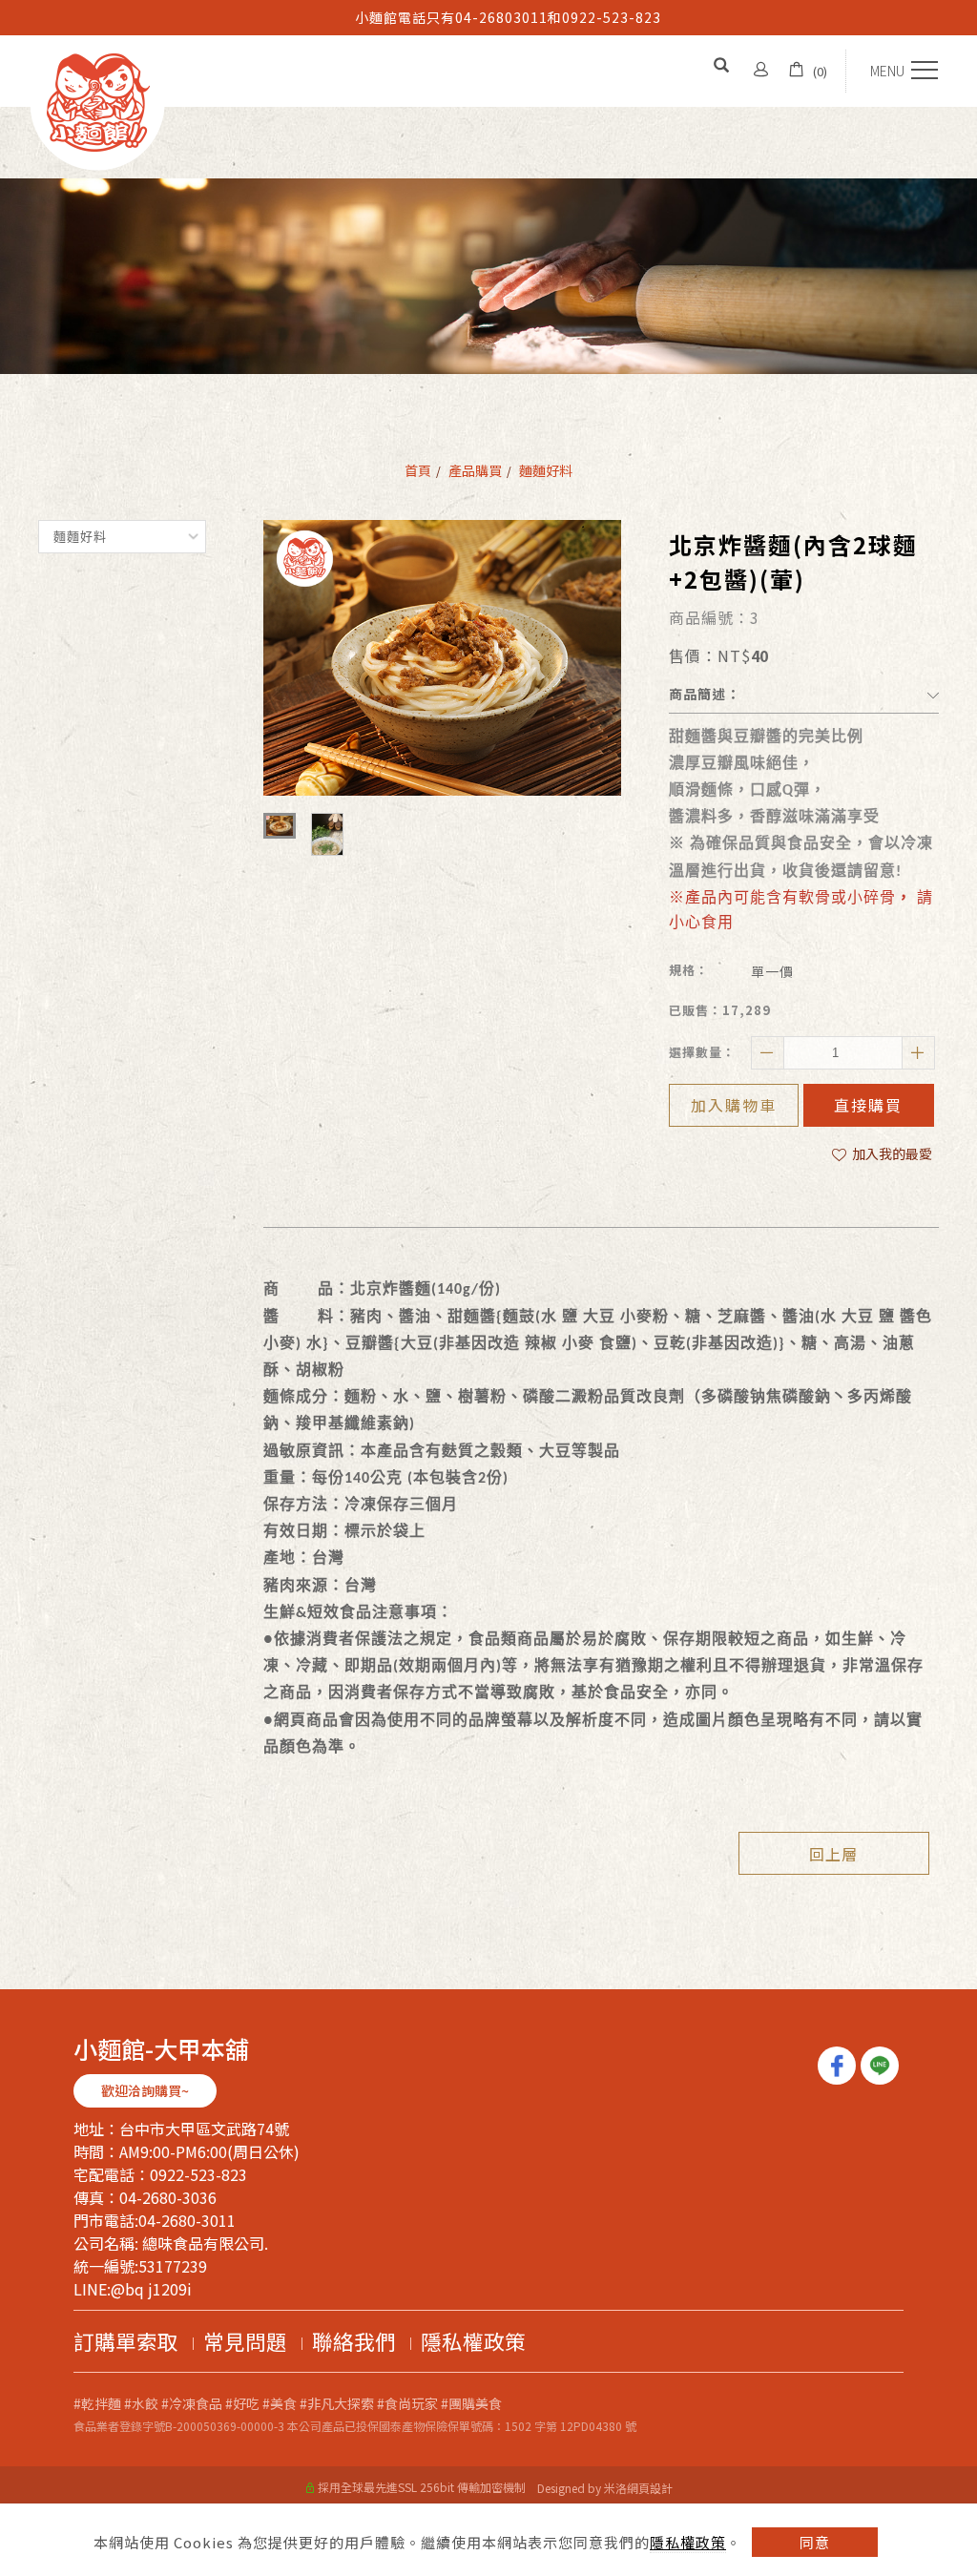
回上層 (833, 1854)
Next (10, 24)
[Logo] (97, 100)
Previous (10, 10)
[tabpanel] (488, 276)
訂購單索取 (126, 2341)
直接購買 (868, 1105)
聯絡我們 (354, 2341)
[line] (882, 2066)
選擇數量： (702, 1052)
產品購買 (475, 470)
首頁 (418, 470)
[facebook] (839, 2066)
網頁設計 (650, 2488)
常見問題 (245, 2341)
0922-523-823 (198, 2174)
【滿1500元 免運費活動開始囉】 (508, 17)
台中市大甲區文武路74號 (204, 2129)
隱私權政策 (688, 2542)
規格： (689, 970)
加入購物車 (734, 1105)
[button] (724, 66)
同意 (815, 2542)
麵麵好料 (546, 470)
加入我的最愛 (891, 1153)
